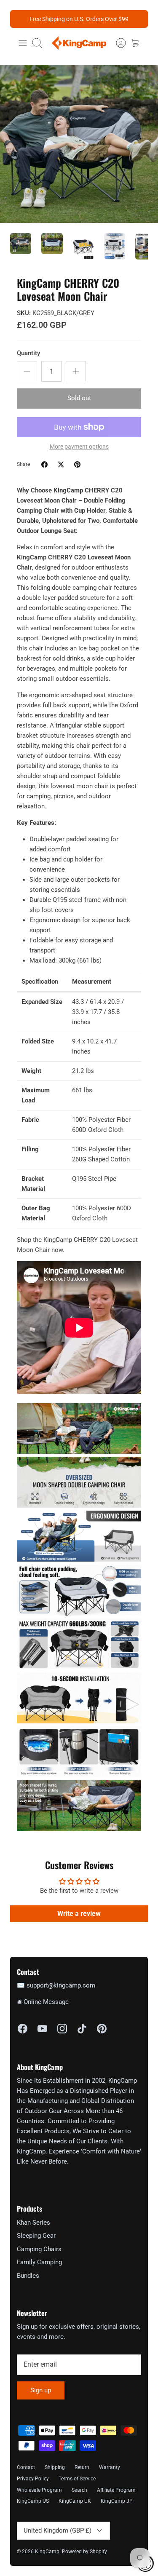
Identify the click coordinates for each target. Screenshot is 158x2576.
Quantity (28, 353)
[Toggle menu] (23, 43)
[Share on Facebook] (44, 464)
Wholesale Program (39, 2490)
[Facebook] (23, 2029)
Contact (26, 2467)
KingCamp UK (75, 2501)
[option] (79, 144)
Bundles (28, 2276)
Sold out (79, 398)
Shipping (55, 2467)
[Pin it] (77, 464)
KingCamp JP (117, 2501)
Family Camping (39, 2262)
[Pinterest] (102, 2029)
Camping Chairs (39, 2249)
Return (82, 2467)
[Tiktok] (82, 2029)
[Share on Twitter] (61, 464)
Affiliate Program (116, 2490)
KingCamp (47, 2552)
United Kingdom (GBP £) (58, 2531)
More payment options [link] (79, 447)
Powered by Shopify (84, 2552)
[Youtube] (42, 2029)
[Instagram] (62, 2029)
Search (79, 2490)
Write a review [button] (79, 1914)
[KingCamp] (79, 43)
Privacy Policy (33, 2479)
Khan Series (33, 2223)
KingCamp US (33, 2501)
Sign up (41, 2390)
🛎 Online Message (43, 2002)
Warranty (110, 2467)
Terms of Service (77, 2479)
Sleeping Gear (36, 2236)
